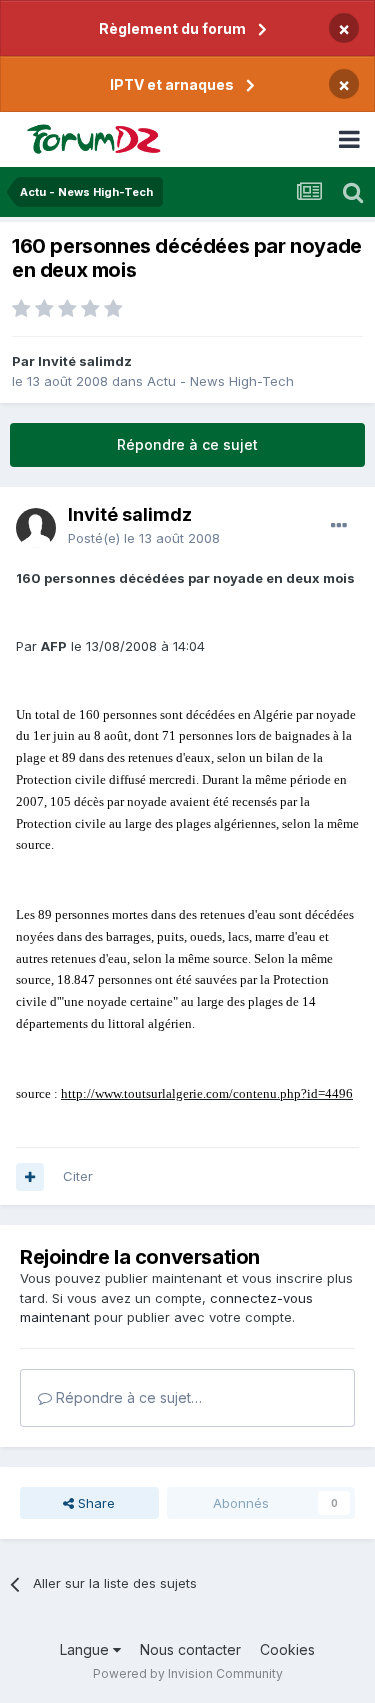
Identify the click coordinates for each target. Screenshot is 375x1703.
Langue (86, 1649)
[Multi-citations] (30, 1177)
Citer (78, 1176)
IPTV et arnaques (172, 84)
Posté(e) (144, 538)
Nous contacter (190, 1649)
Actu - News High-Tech (220, 381)
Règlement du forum (172, 28)
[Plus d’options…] (339, 526)
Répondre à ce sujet (187, 444)
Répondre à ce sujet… (127, 1397)
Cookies (287, 1649)
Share (94, 1503)
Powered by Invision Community (188, 1673)
